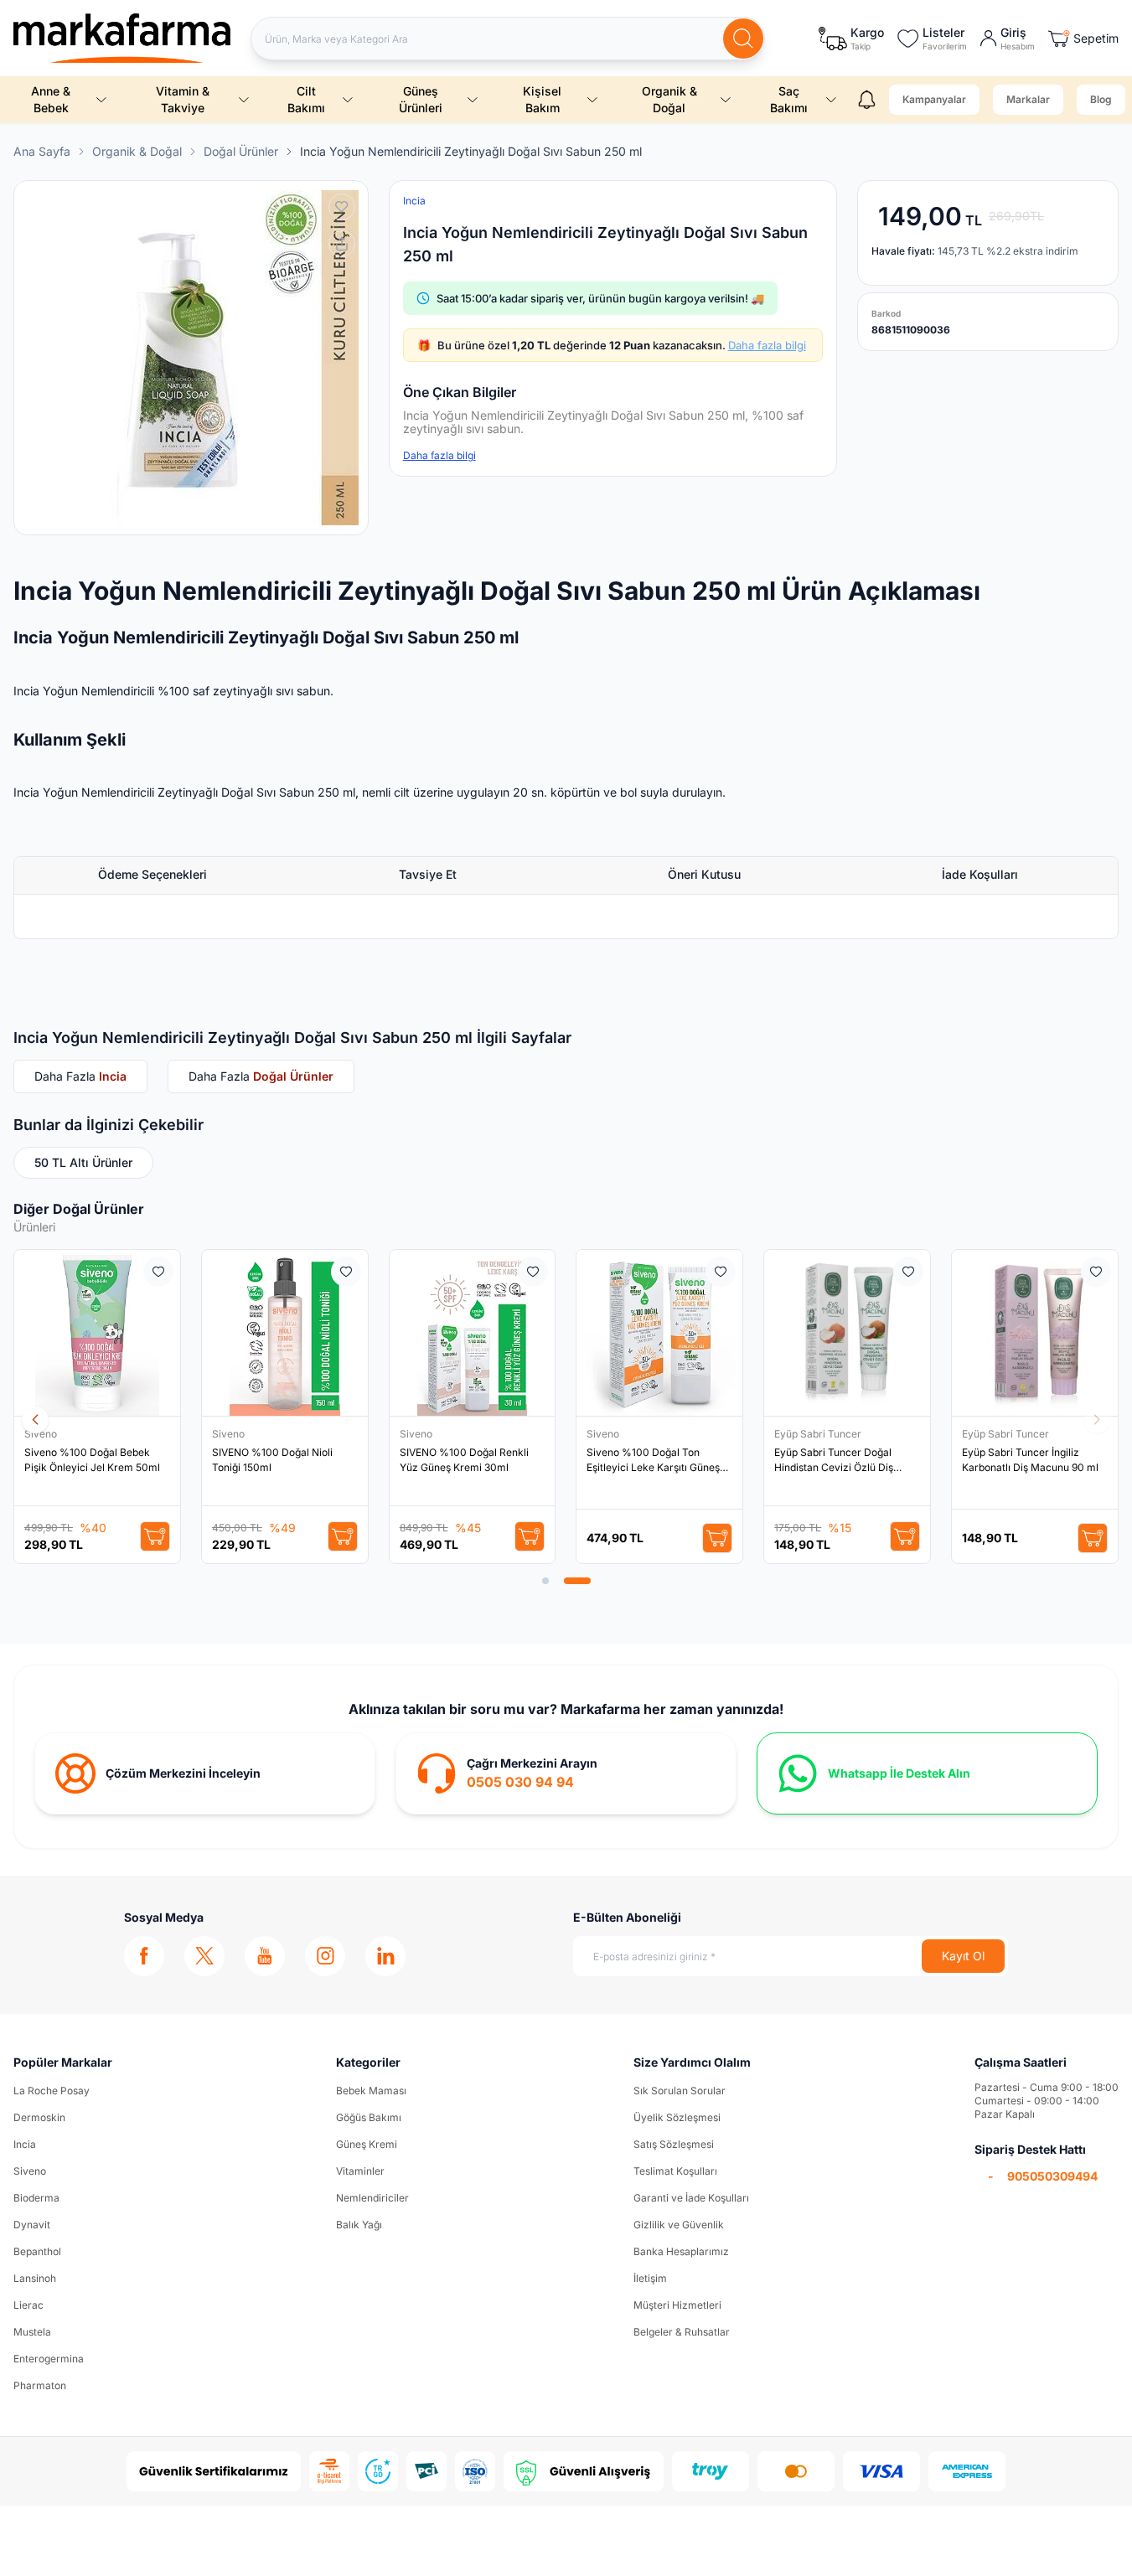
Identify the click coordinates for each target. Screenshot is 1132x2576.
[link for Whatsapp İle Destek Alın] (927, 1773)
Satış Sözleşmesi (674, 2144)
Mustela (32, 2332)
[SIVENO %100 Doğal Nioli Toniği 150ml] (285, 1333)
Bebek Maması (371, 2091)
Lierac (28, 2305)
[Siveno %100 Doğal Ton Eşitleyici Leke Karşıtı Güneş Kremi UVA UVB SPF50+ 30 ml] (659, 1333)
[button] (545, 1581)
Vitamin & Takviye (183, 99)
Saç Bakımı (789, 99)
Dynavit (32, 2225)
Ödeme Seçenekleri (152, 874)
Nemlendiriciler (372, 2198)
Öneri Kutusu (704, 874)
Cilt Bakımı (306, 99)
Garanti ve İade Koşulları (691, 2198)
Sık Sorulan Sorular (680, 2091)
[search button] (743, 39)
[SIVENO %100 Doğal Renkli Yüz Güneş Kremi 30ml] (473, 1333)
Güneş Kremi (367, 2144)
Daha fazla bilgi (767, 345)
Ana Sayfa (42, 151)
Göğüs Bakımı (369, 2117)
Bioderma (36, 2198)
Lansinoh (35, 2278)
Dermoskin (39, 2117)
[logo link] (122, 38)
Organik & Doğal (669, 99)
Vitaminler (360, 2171)
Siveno (42, 1434)
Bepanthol (37, 2251)
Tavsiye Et (428, 874)
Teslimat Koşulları (675, 2171)
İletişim (650, 2278)
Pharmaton (40, 2385)
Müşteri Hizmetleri (677, 2305)
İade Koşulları (980, 874)
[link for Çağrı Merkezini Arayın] (566, 1773)
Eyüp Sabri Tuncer (819, 1434)
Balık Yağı (359, 2225)
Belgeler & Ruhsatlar (682, 2332)
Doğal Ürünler (241, 151)
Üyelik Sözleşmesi (677, 2117)
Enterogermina (49, 2359)
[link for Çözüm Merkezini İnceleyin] (205, 1773)
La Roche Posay (52, 2091)
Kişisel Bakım (542, 99)
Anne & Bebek (51, 99)
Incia (25, 2144)
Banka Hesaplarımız (681, 2251)
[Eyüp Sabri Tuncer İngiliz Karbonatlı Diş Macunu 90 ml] (1035, 1333)
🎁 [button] (612, 345)
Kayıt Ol (963, 1956)
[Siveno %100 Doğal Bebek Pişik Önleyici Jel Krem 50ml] (97, 1333)
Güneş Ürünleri (421, 99)
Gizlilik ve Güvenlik (679, 2225)
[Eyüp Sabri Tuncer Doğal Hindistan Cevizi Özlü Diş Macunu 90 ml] (847, 1333)
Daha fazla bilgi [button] (439, 455)
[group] (191, 358)
